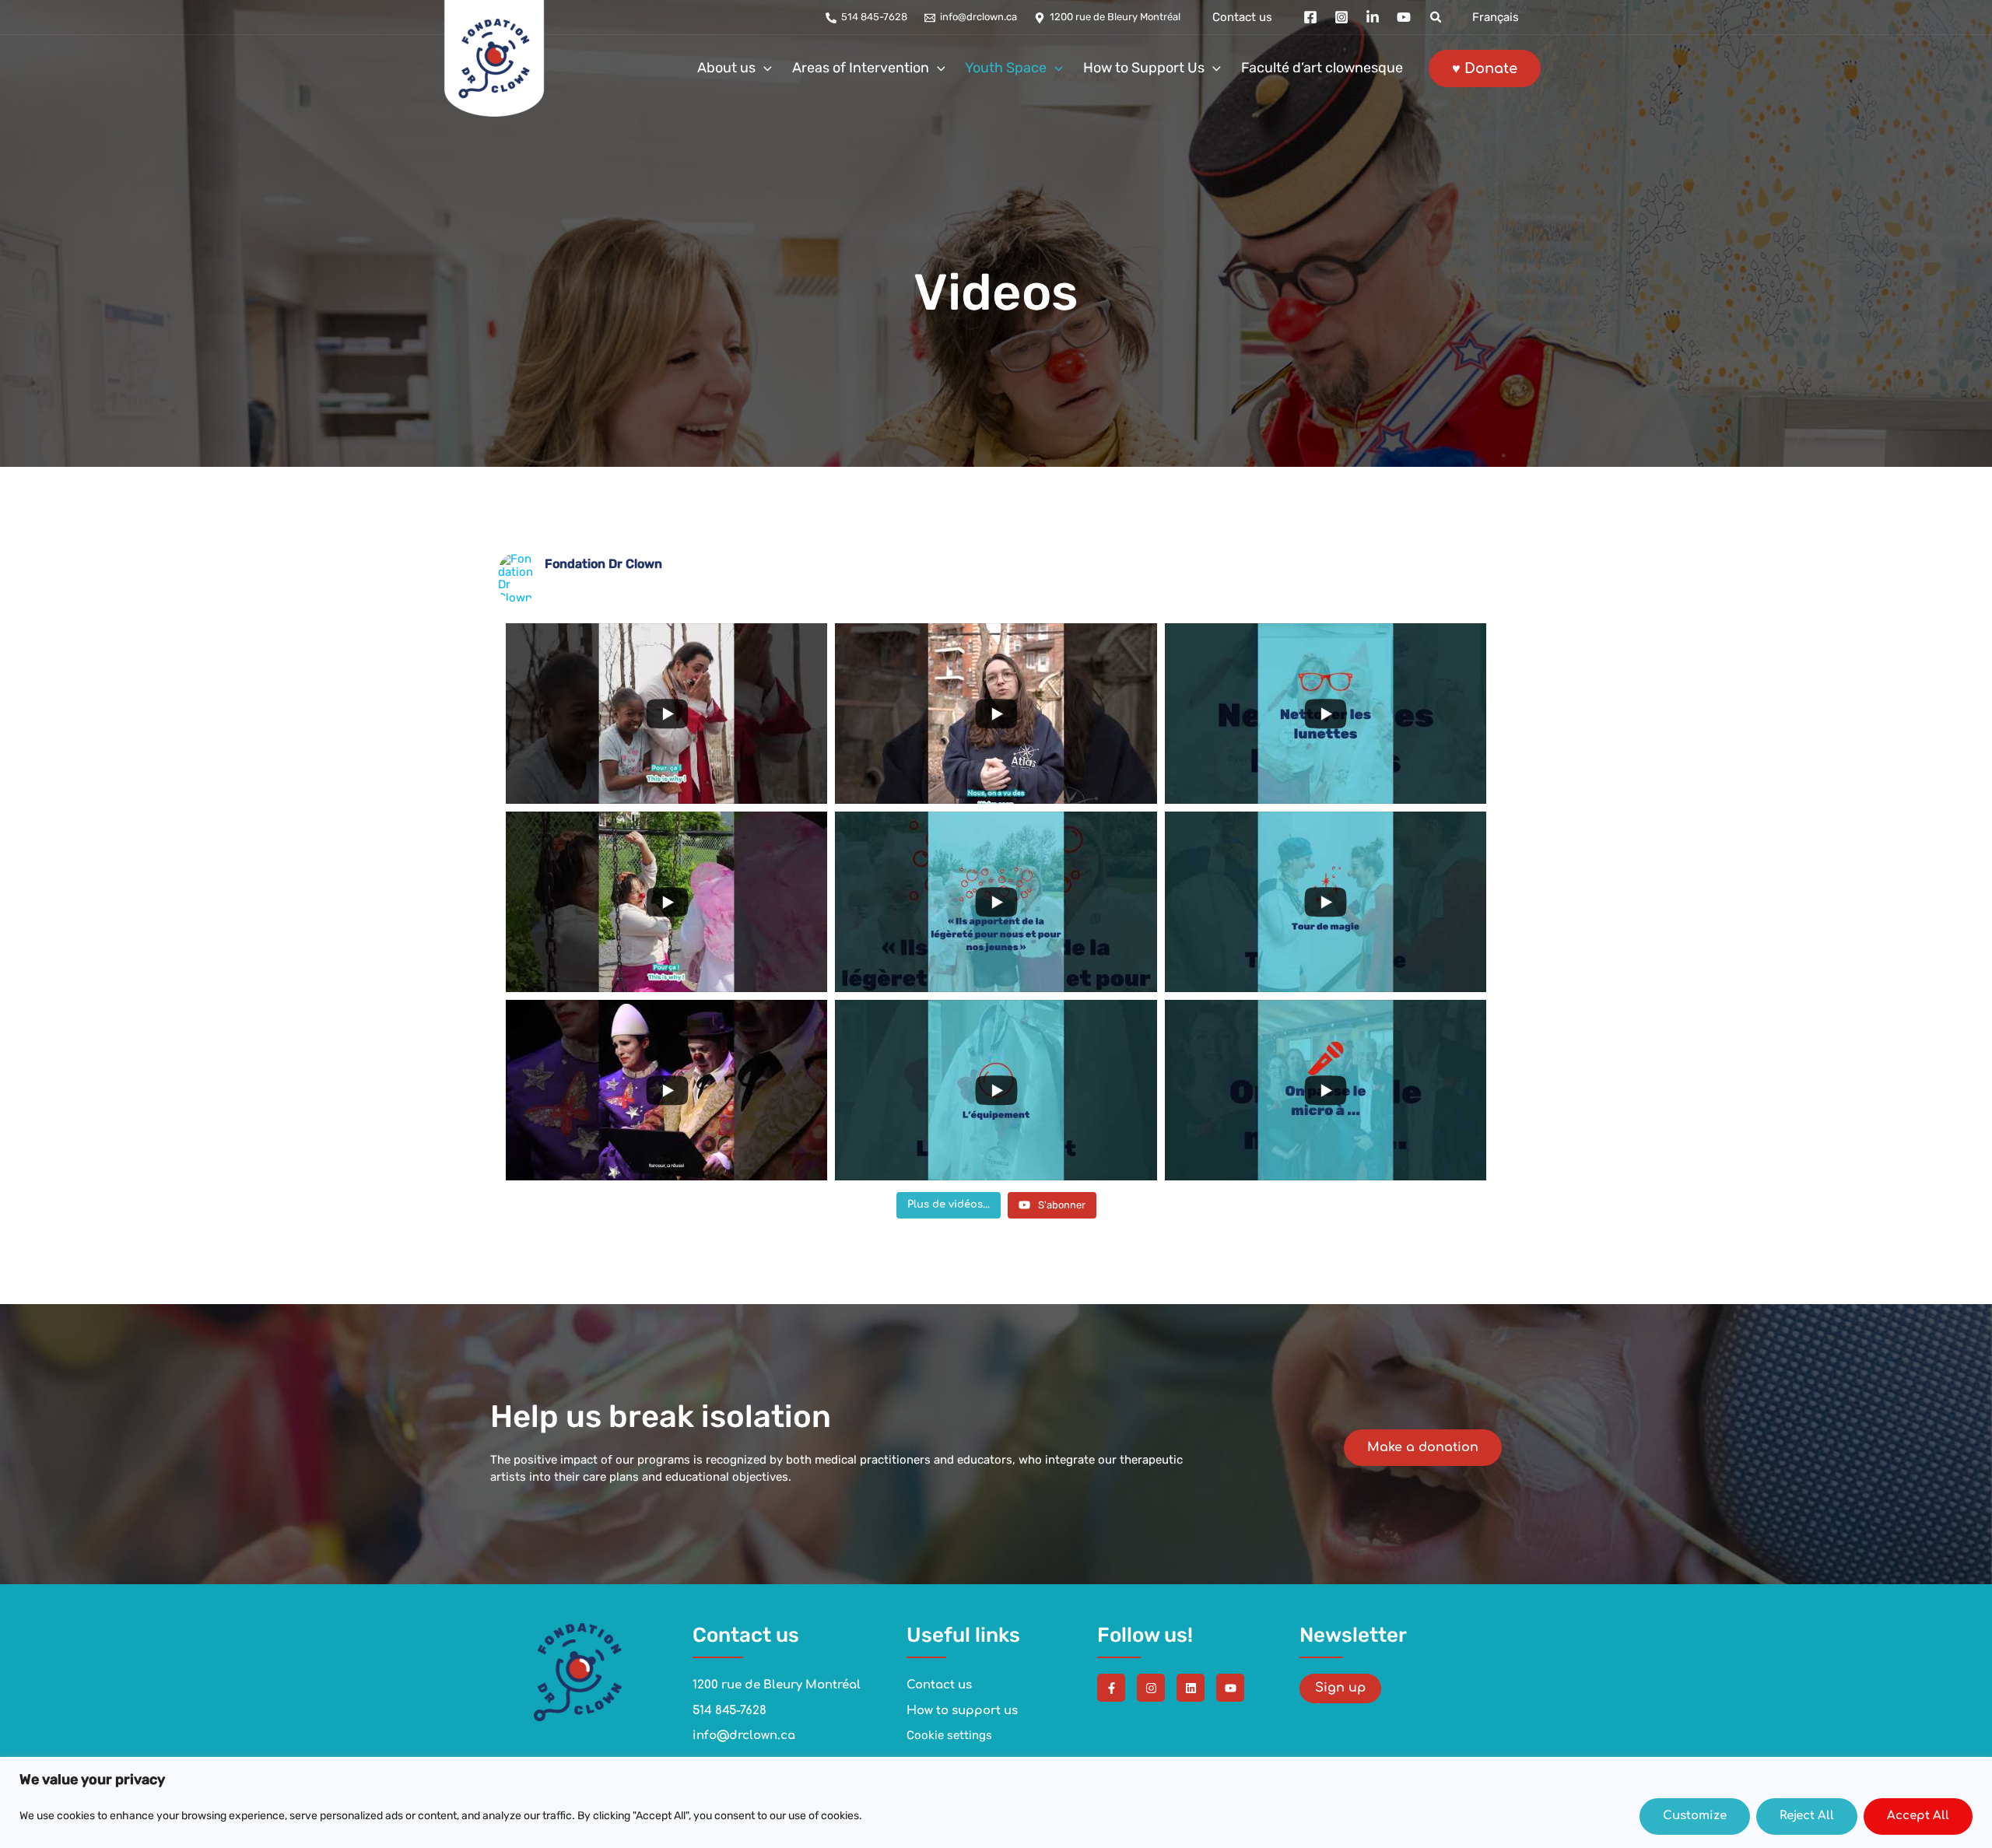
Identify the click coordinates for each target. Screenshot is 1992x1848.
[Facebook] (1310, 17)
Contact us (1242, 18)
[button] (1436, 18)
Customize (1695, 1816)
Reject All (1807, 1816)
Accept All (1918, 1816)
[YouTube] (1404, 17)
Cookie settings (949, 1735)
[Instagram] (1341, 17)
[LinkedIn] (1373, 17)
